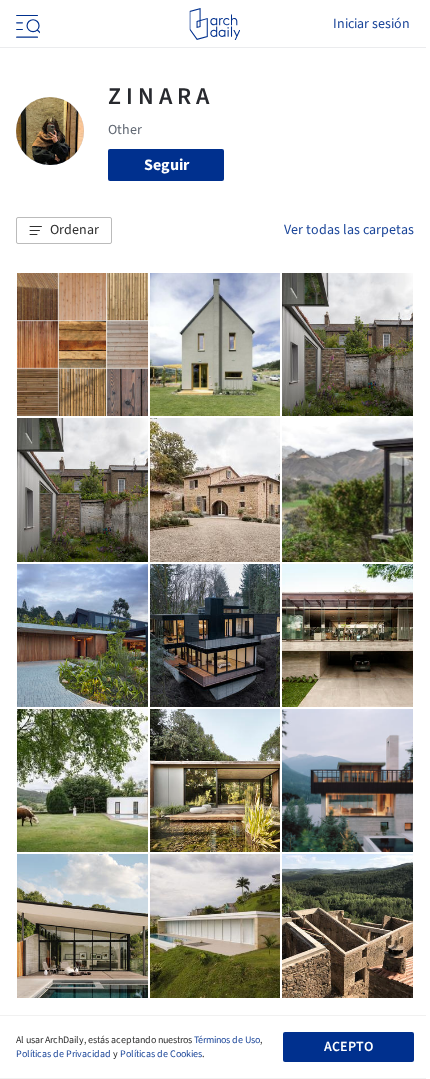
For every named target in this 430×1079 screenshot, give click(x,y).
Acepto (348, 1047)
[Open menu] (26, 24)
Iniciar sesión (371, 24)
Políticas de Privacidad (63, 1054)
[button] (64, 231)
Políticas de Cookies (161, 1054)
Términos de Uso (227, 1040)
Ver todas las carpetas (349, 230)
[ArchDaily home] (214, 24)
